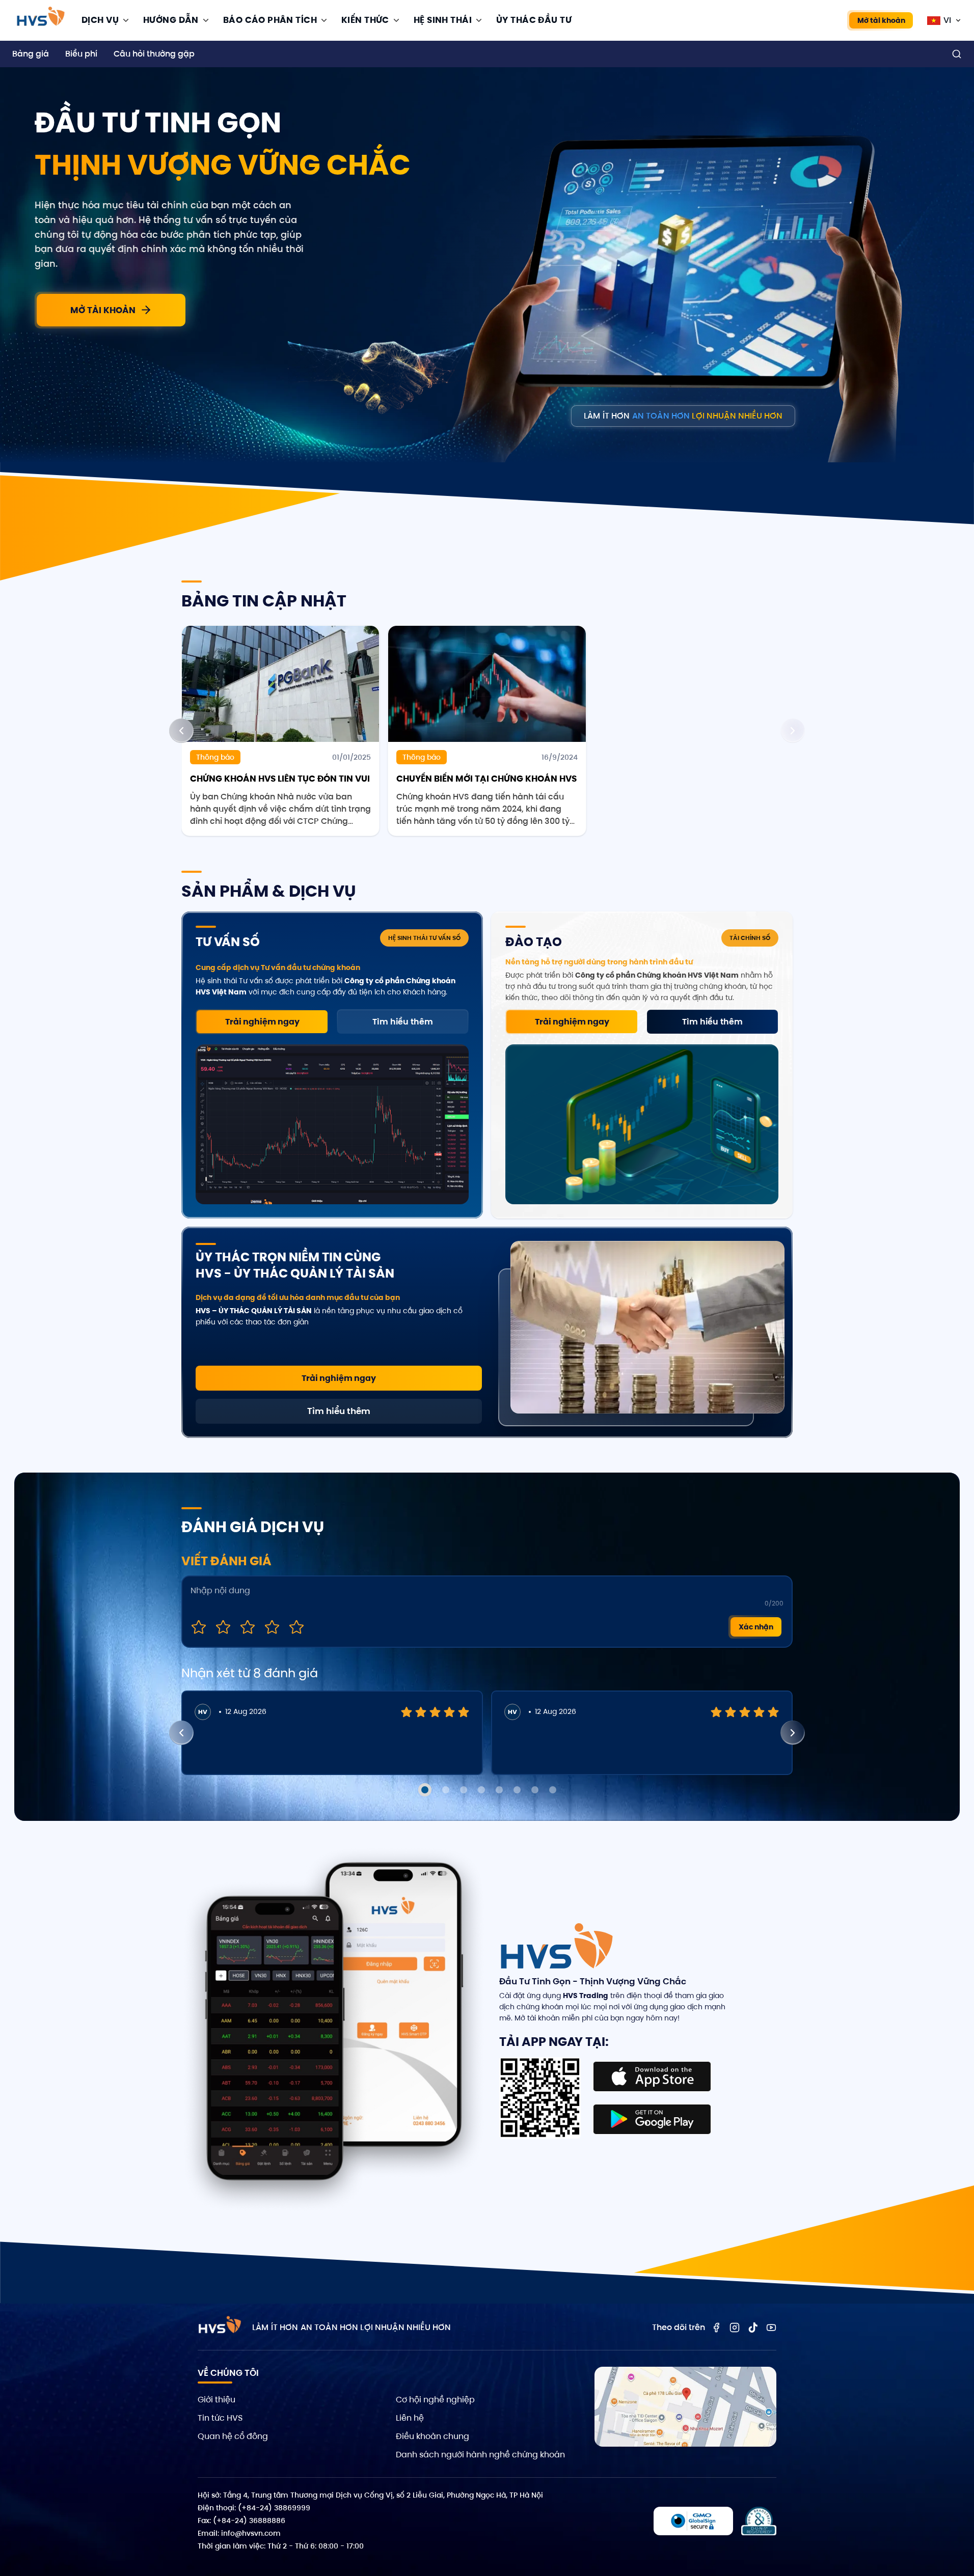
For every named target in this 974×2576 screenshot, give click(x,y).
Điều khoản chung (432, 2436)
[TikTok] (753, 2328)
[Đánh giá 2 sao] (223, 1627)
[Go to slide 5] (499, 1790)
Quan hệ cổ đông (233, 2436)
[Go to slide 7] (535, 1790)
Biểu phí (81, 54)
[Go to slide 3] (464, 1790)
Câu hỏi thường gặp (154, 54)
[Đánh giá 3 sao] (248, 1627)
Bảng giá (31, 54)
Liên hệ (410, 2418)
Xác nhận (756, 1627)
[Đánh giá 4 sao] (272, 1627)
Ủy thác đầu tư (534, 20)
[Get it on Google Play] (652, 2119)
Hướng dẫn (171, 20)
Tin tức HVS (220, 2418)
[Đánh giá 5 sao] (296, 1627)
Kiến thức (365, 20)
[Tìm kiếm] (957, 54)
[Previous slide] (181, 731)
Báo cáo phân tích (270, 20)
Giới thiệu (217, 2400)
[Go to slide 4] (481, 1790)
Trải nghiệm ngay (262, 1022)
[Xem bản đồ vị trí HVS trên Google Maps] (685, 2407)
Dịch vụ (100, 20)
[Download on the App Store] (652, 2076)
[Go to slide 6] (517, 1790)
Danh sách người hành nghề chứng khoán (480, 2455)
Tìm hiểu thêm (403, 1022)
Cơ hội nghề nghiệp (435, 2400)
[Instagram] (735, 2328)
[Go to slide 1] (425, 1790)
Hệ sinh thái (443, 20)
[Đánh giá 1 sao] (199, 1627)
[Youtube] (771, 2328)
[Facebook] (716, 2328)
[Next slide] (793, 731)
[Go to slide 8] (553, 1790)
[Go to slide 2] (446, 1790)
